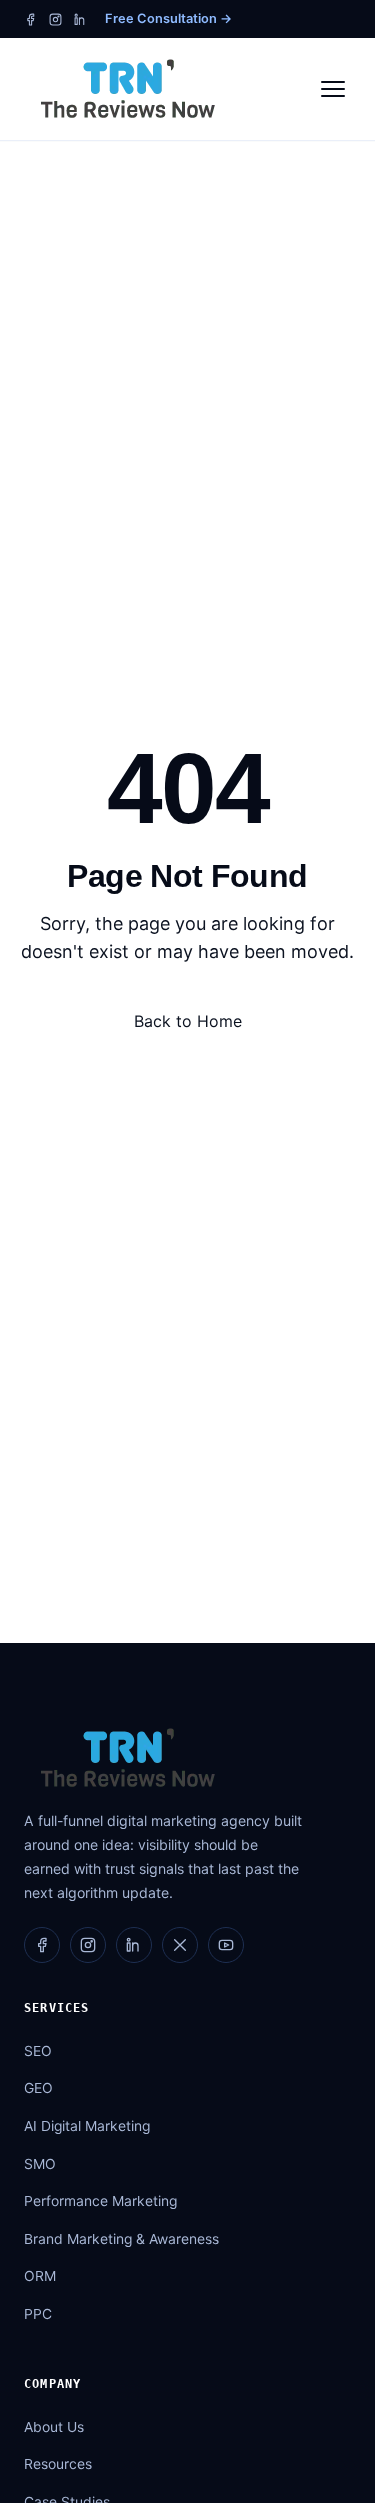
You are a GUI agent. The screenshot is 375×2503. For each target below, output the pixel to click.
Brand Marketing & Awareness (121, 2239)
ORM (40, 2276)
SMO (40, 2164)
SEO (38, 2051)
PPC (38, 2314)
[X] (180, 1945)
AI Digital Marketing (87, 2126)
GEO (38, 2088)
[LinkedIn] (80, 19)
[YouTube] (226, 1945)
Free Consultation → (168, 18)
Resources (58, 2464)
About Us (54, 2427)
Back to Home (188, 1021)
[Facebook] (30, 19)
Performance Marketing (100, 2201)
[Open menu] (333, 89)
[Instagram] (55, 19)
